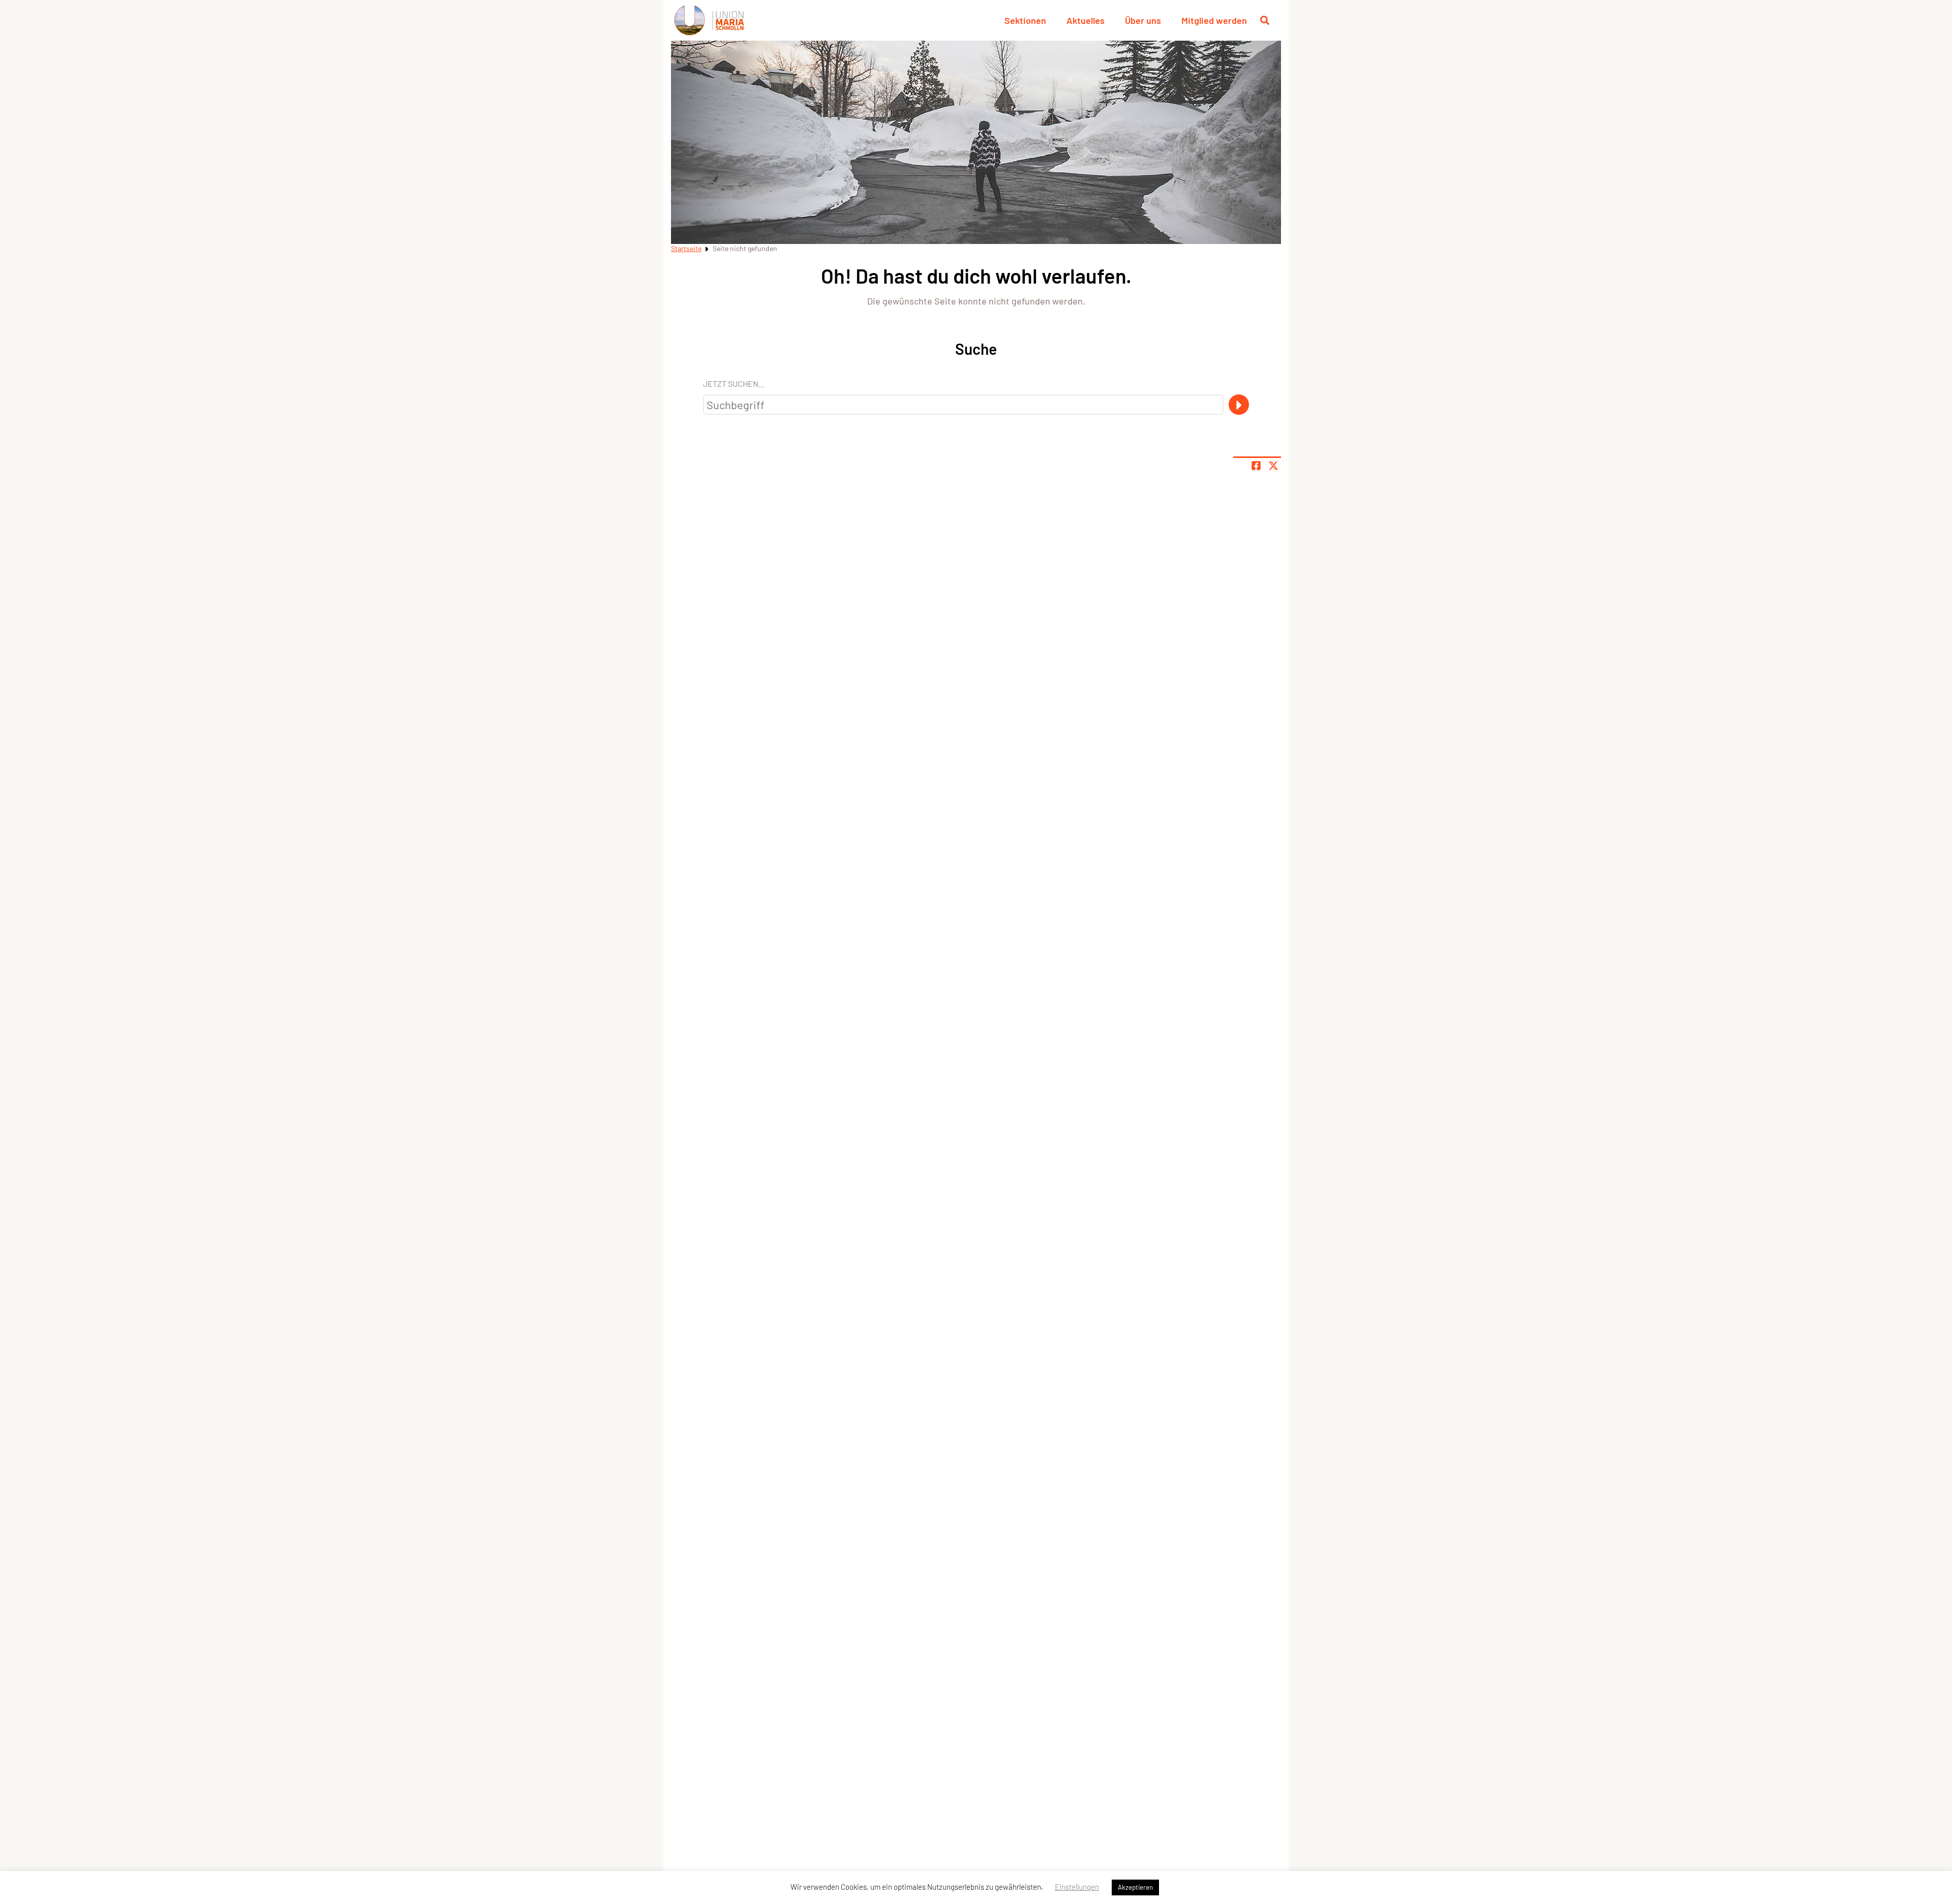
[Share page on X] (1273, 466)
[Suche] (1239, 405)
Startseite (686, 248)
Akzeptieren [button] (1135, 1887)
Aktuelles (1086, 20)
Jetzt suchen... (734, 383)
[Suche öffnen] (1265, 20)
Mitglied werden (1214, 20)
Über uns (1143, 20)
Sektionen (1025, 20)
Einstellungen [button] (1077, 1887)
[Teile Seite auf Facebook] (1256, 466)
